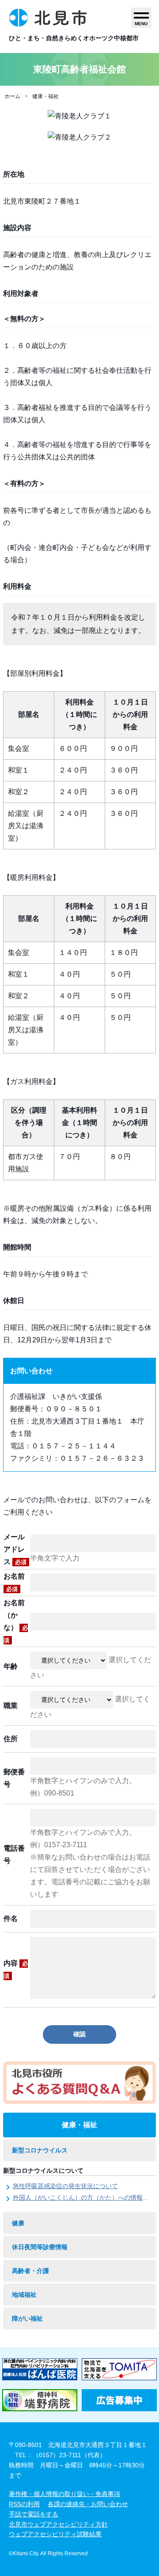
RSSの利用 (24, 2504)
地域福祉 (24, 2295)
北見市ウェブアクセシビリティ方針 (58, 2524)
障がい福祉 (27, 2318)
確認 (79, 2034)
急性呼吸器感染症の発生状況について (65, 2186)
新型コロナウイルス (40, 2150)
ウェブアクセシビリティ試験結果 (55, 2534)
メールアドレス (15, 1549)
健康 (18, 2223)
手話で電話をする (34, 2514)
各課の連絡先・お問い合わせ (88, 2504)
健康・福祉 (45, 96)
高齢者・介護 (30, 2271)
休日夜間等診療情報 (40, 2247)
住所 (11, 1739)
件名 (11, 1919)
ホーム (12, 96)
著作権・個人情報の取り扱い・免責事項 (64, 2494)
